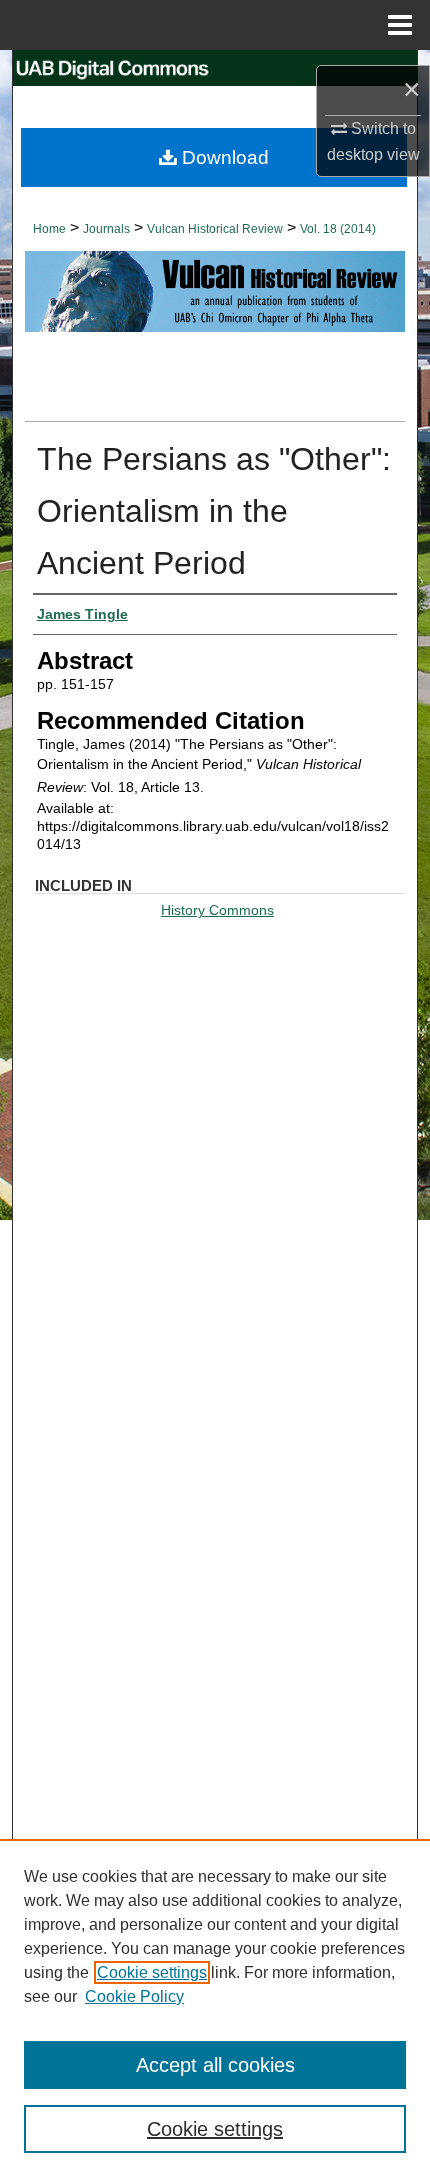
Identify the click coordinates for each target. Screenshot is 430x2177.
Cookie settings (152, 1972)
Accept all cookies (215, 2065)
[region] (215, 2008)
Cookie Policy (134, 1996)
